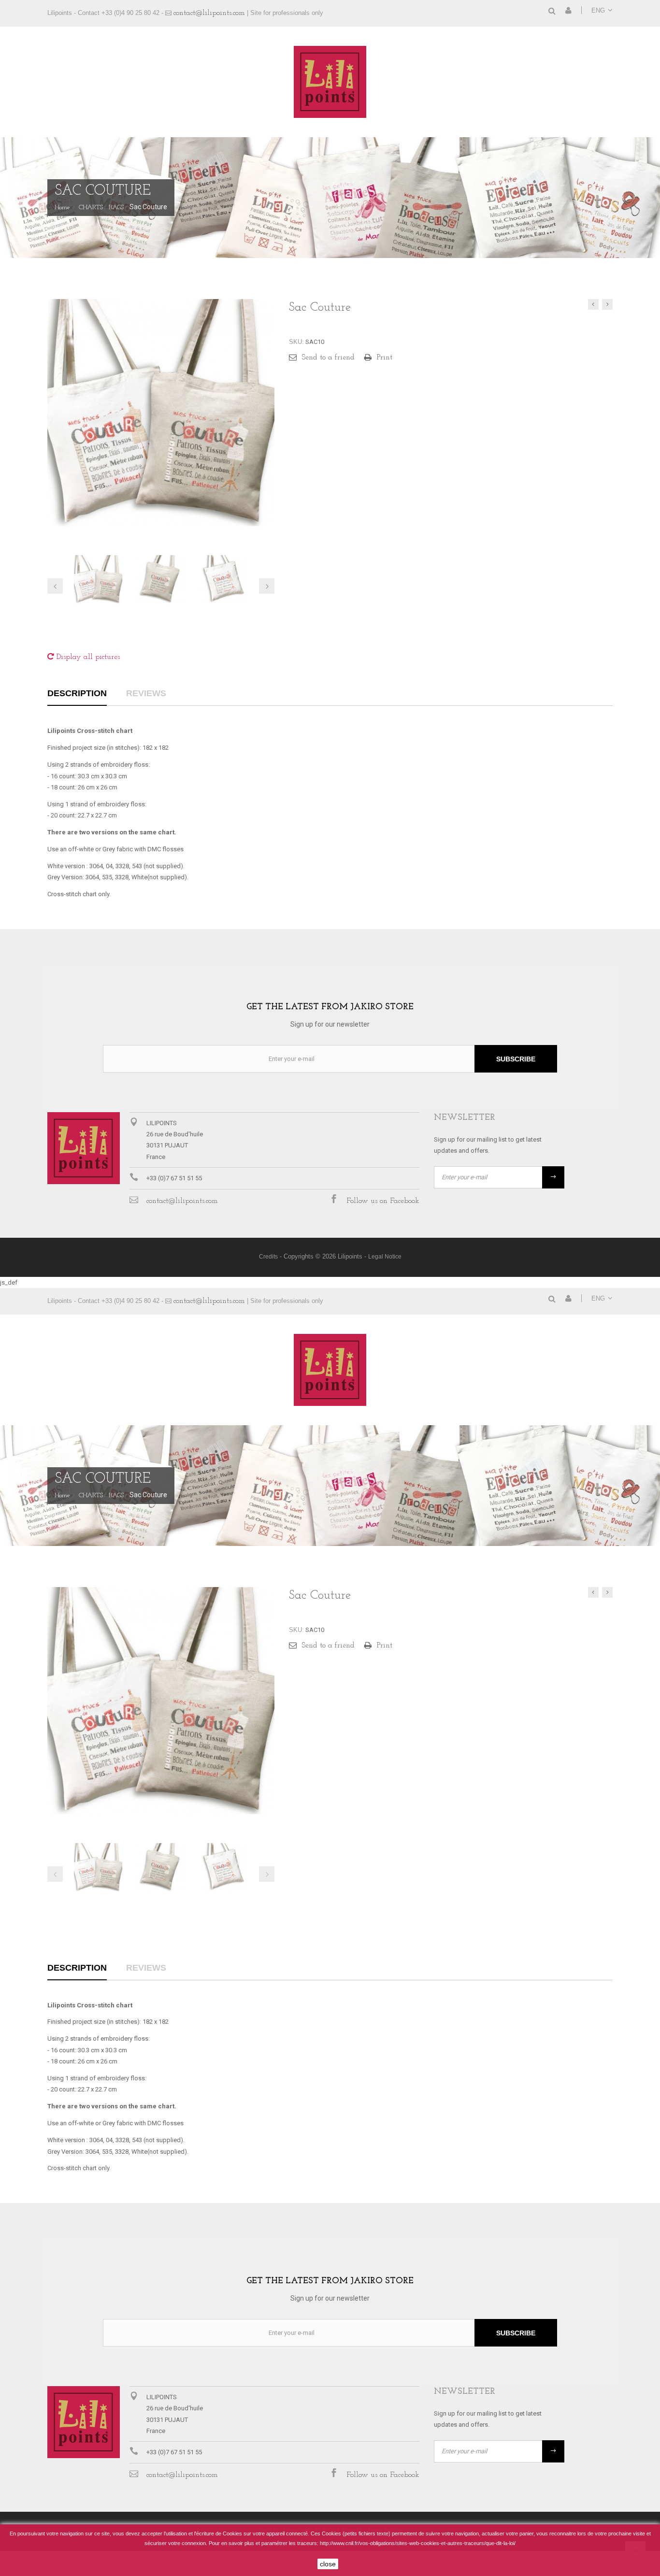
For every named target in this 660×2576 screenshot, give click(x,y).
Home (62, 208)
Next (267, 1874)
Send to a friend (328, 358)
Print (385, 358)
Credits (268, 1257)
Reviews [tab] (146, 694)
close (328, 2564)
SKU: (296, 342)
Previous (55, 1874)
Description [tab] (77, 694)
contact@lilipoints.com (209, 13)
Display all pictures (87, 657)
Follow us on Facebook (383, 1201)
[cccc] (98, 579)
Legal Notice (385, 1257)
